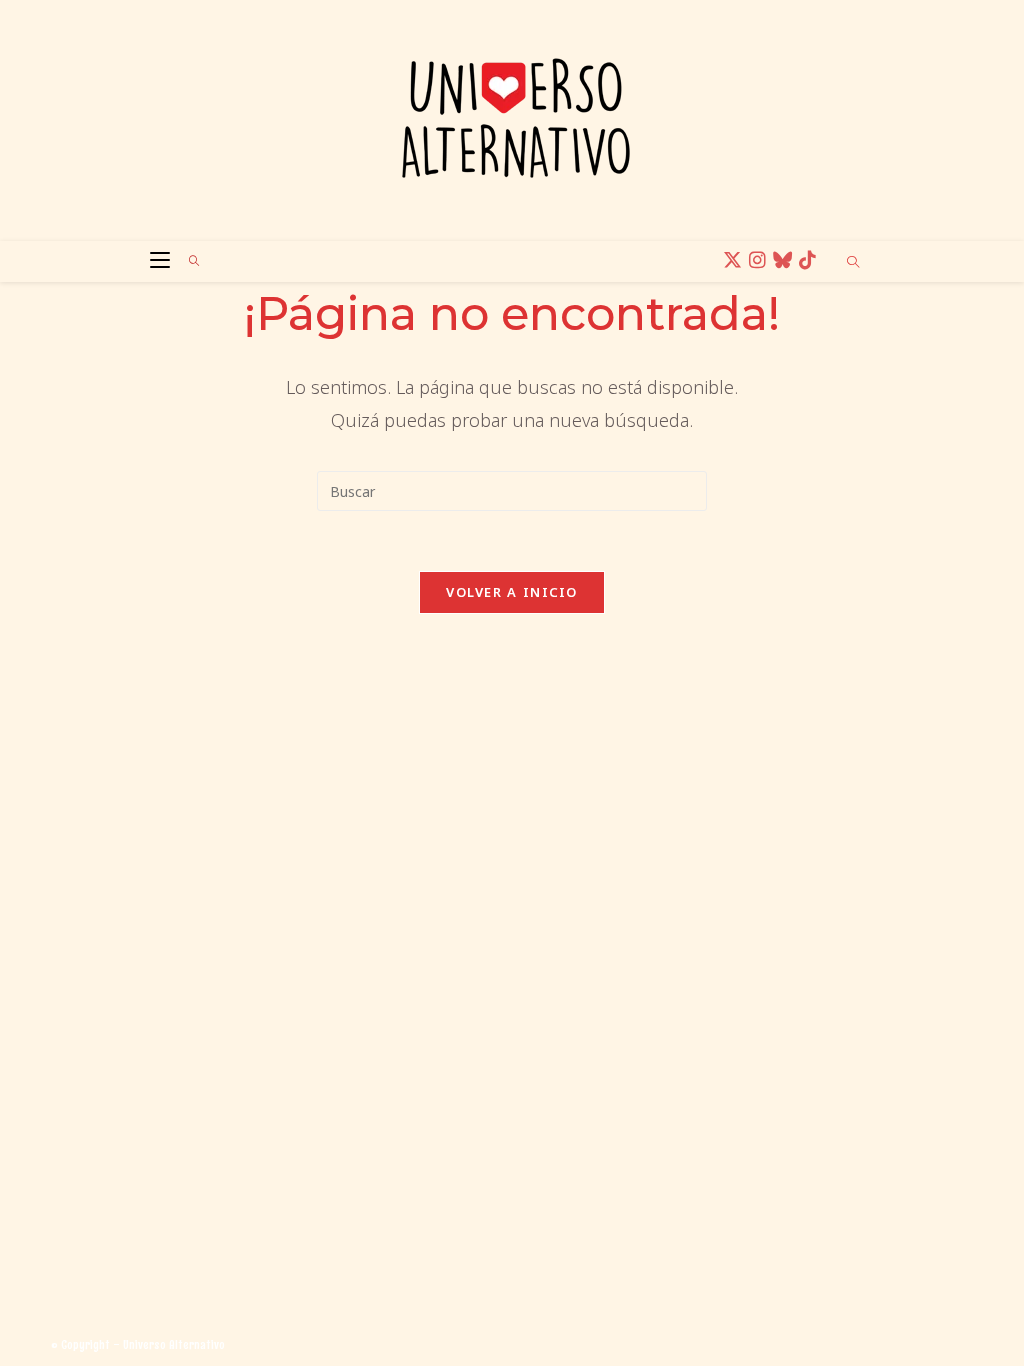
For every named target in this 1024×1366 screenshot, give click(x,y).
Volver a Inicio (512, 592)
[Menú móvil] (154, 261)
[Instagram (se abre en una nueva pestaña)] (760, 260)
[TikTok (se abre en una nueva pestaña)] (810, 260)
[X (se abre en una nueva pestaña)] (735, 260)
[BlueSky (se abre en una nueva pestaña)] (785, 260)
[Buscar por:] (187, 261)
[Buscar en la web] (853, 263)
